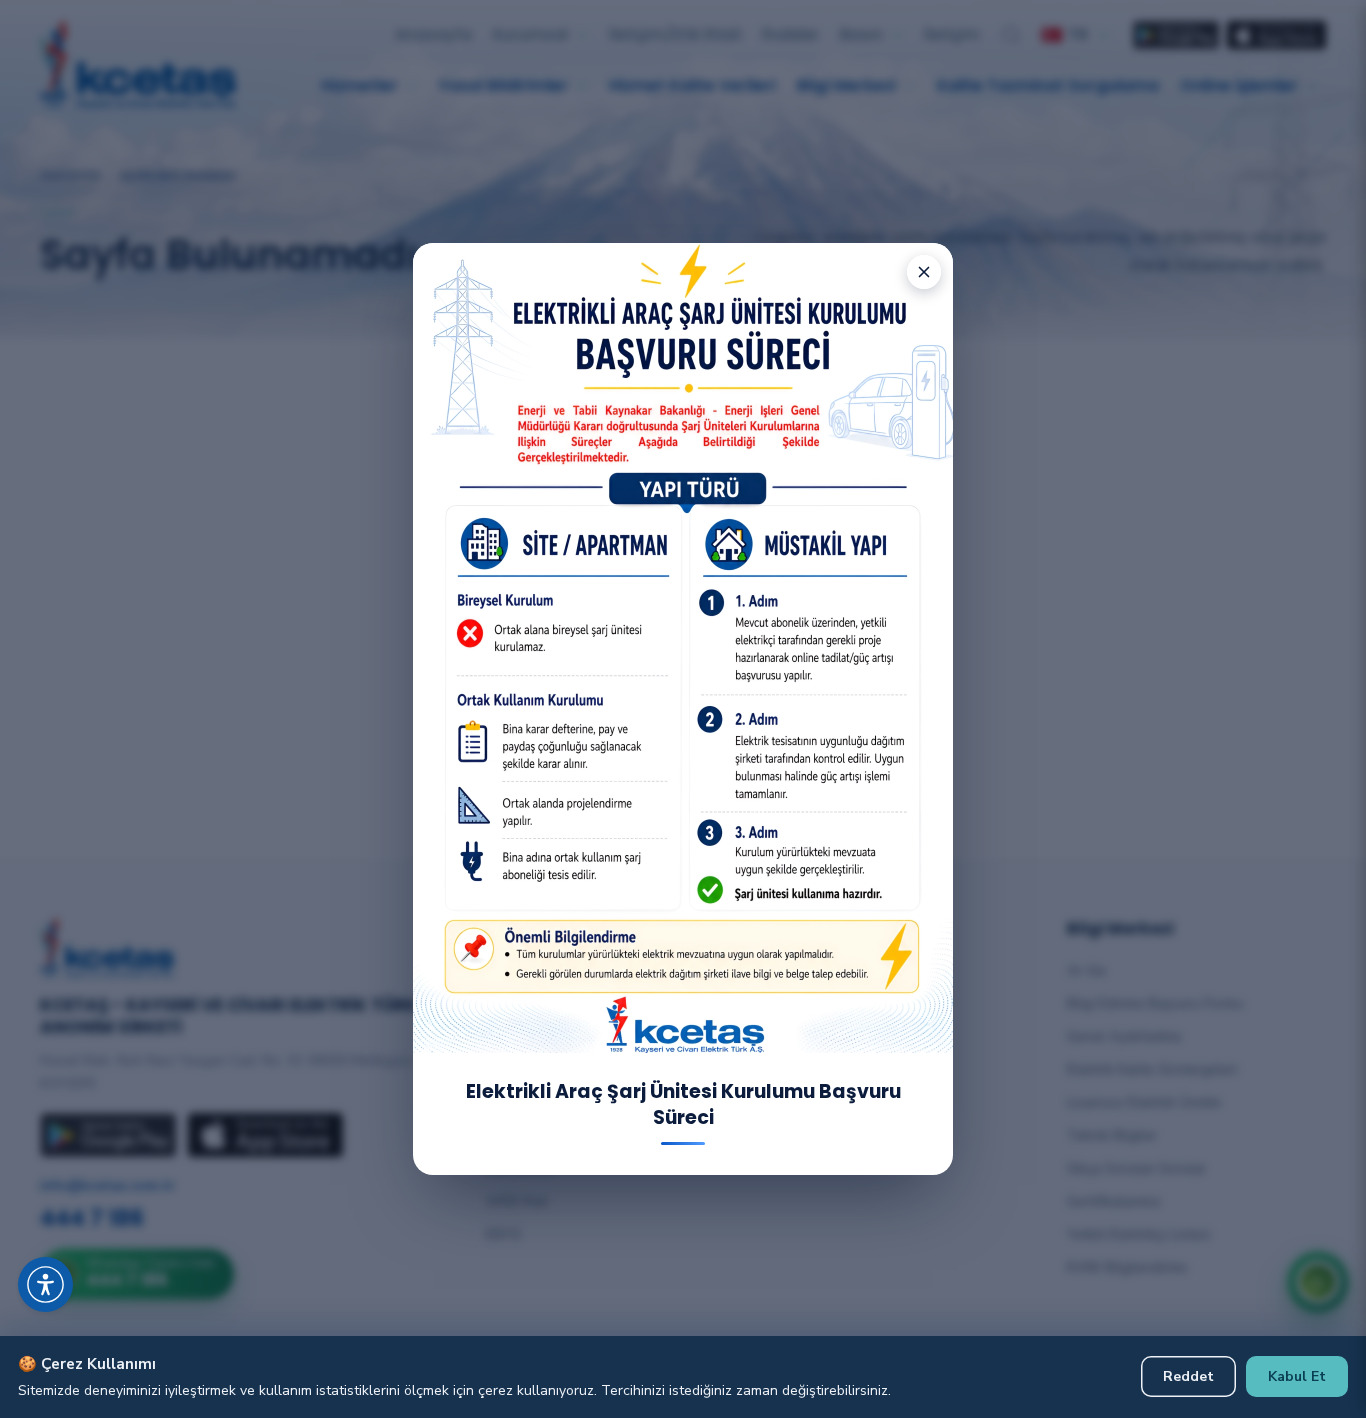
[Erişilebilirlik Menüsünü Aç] (45, 1284)
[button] (70, 1260)
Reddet (1188, 1376)
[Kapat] (924, 272)
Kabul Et (1297, 1376)
